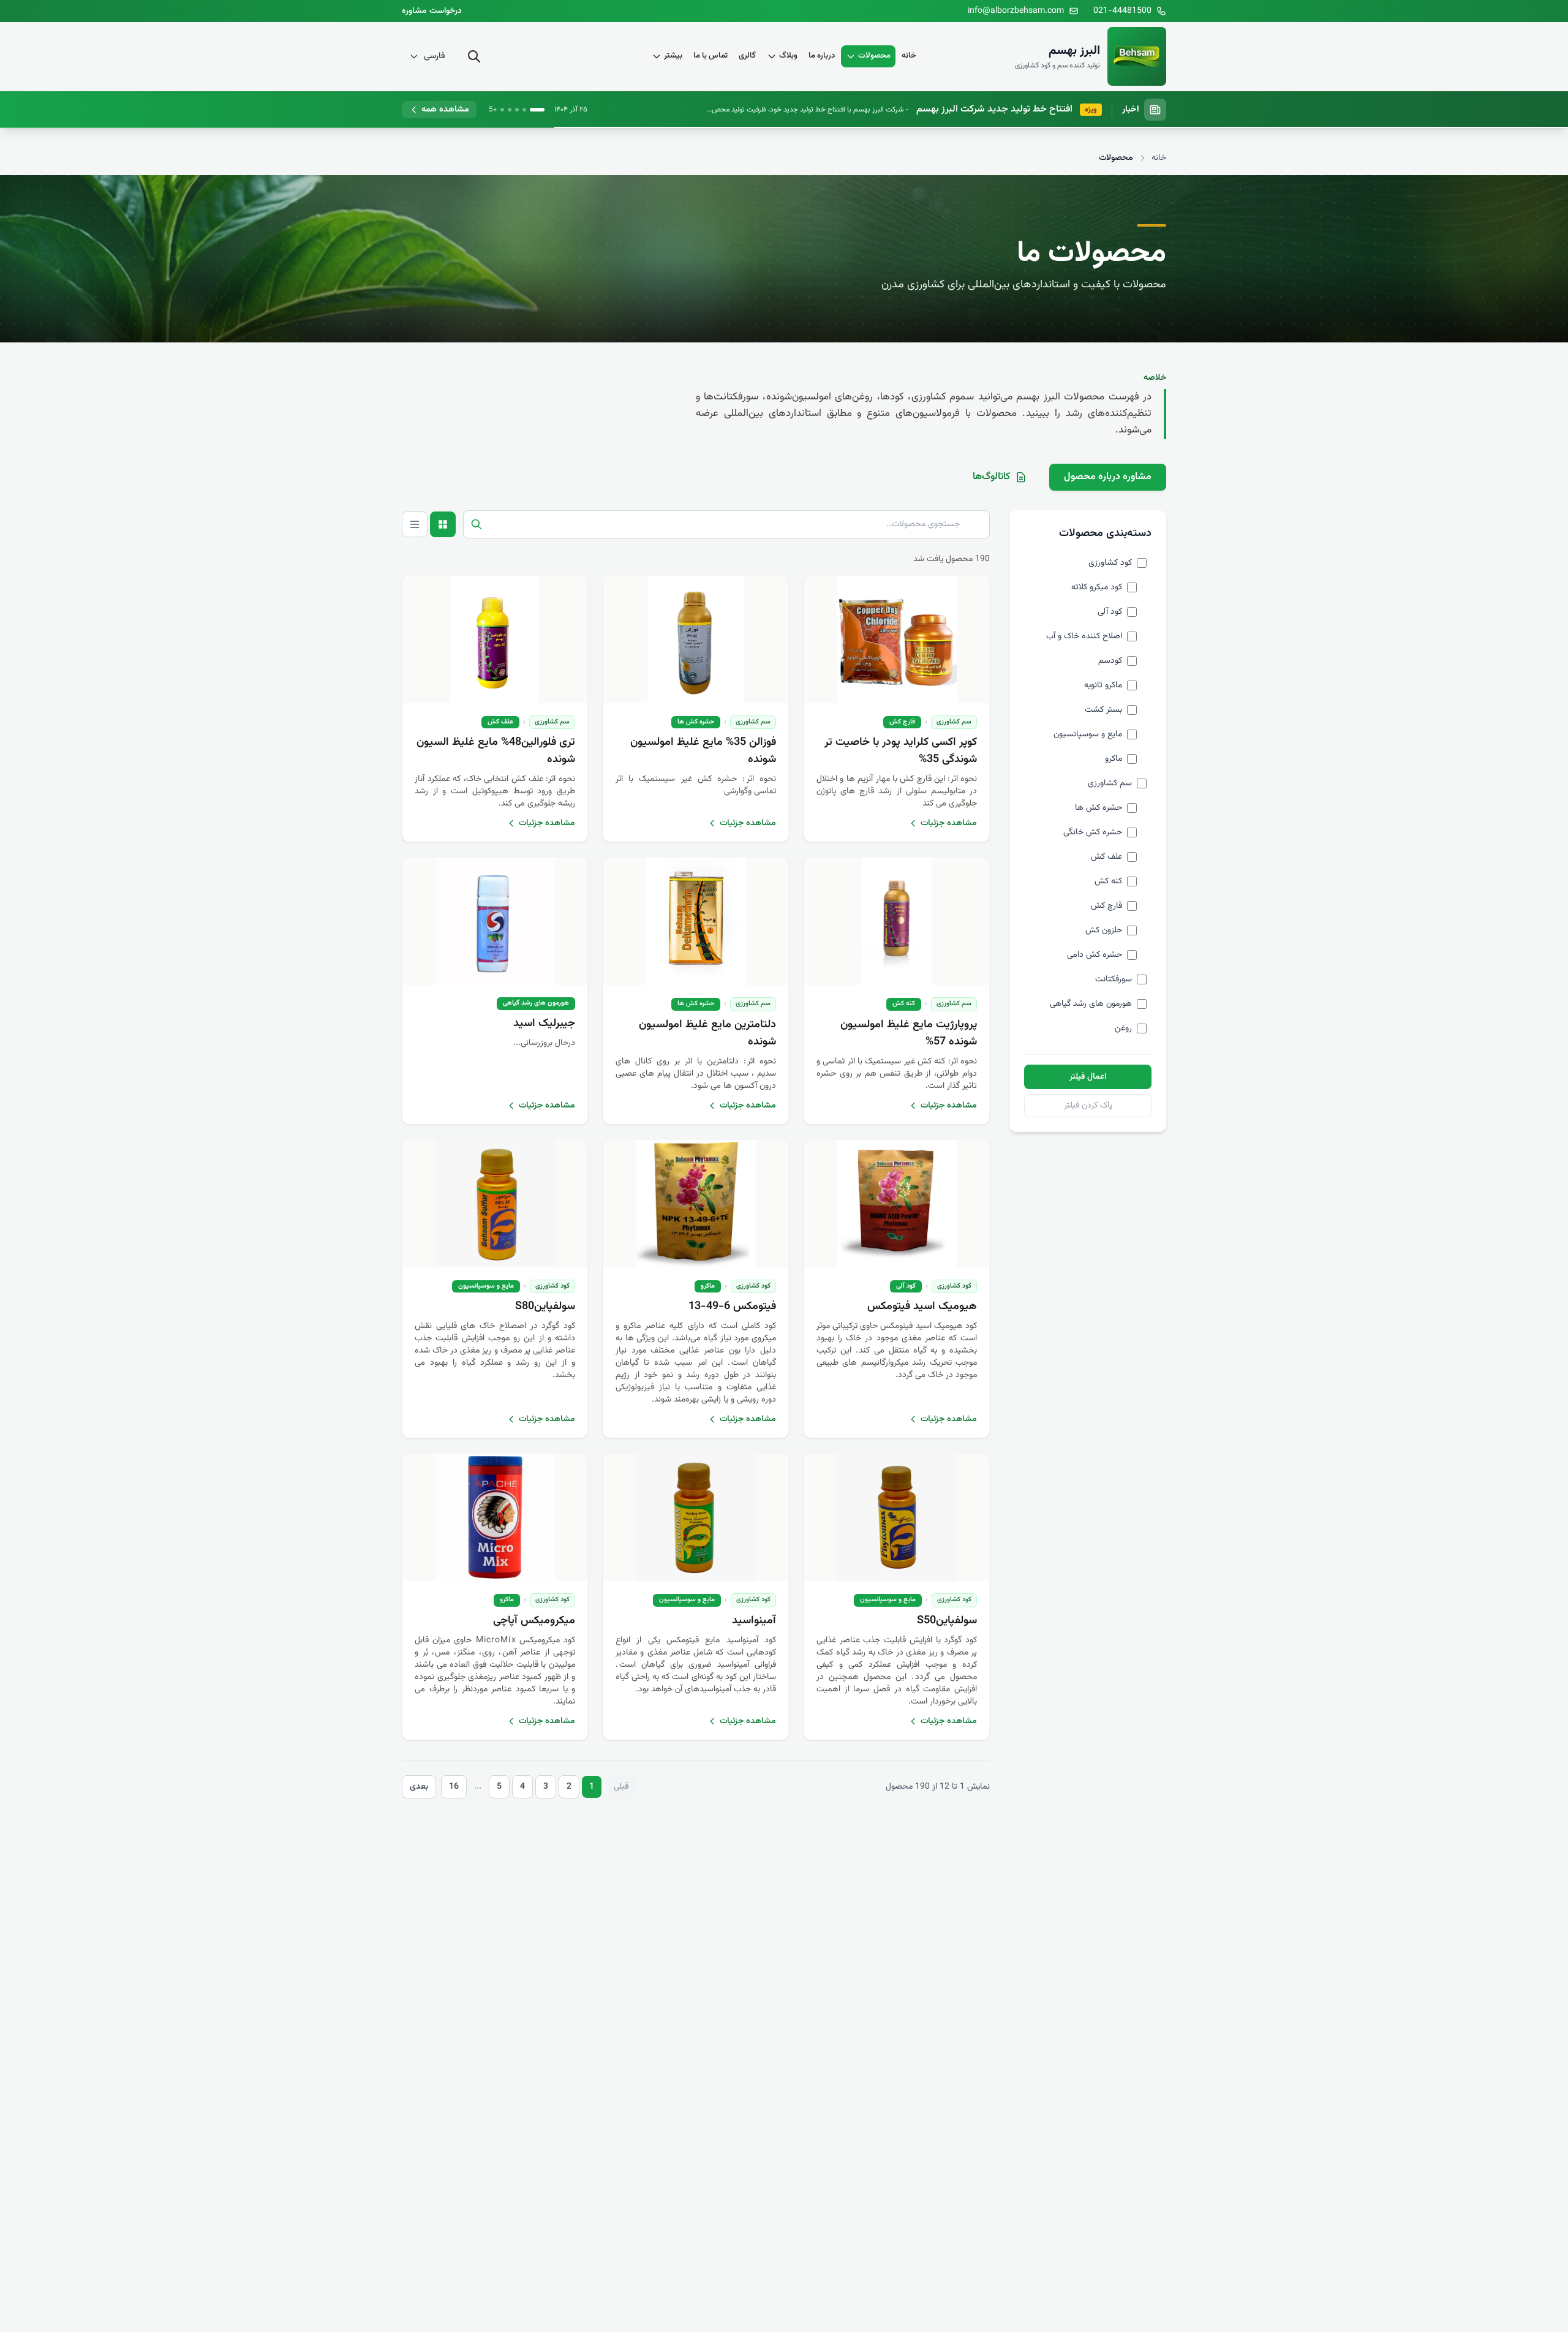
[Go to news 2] (524, 110)
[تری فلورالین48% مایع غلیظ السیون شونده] (495, 640)
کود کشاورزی (954, 1286)
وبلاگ (788, 56)
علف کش (500, 722)
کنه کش (904, 1004)
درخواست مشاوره (432, 11)
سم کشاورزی (954, 722)
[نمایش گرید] (443, 524)
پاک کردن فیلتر (1088, 1106)
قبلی (621, 1787)
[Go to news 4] (510, 110)
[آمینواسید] (696, 1517)
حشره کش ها (696, 722)
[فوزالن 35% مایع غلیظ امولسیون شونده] (696, 640)
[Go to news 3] (517, 110)
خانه (909, 56)
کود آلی (906, 1286)
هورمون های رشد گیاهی (536, 1003)
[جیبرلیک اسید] (495, 921)
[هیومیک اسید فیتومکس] (897, 1204)
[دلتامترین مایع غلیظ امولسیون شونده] (696, 921)
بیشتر (673, 56)
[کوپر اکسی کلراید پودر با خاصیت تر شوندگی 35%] (897, 640)
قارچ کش (902, 722)
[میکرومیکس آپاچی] (495, 1517)
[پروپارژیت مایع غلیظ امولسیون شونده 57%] (897, 921)
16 (454, 1787)
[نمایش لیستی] (415, 524)
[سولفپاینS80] (495, 1204)
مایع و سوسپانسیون (486, 1286)
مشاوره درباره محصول (1108, 477)
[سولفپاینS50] (897, 1517)
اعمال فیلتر (1088, 1077)
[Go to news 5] (502, 110)
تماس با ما (710, 56)
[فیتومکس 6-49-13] (696, 1204)
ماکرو (708, 1286)
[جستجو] (474, 56)
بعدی (419, 1787)
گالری (747, 56)
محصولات (874, 56)
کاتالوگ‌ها (991, 477)
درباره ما (822, 56)
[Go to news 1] (537, 110)
